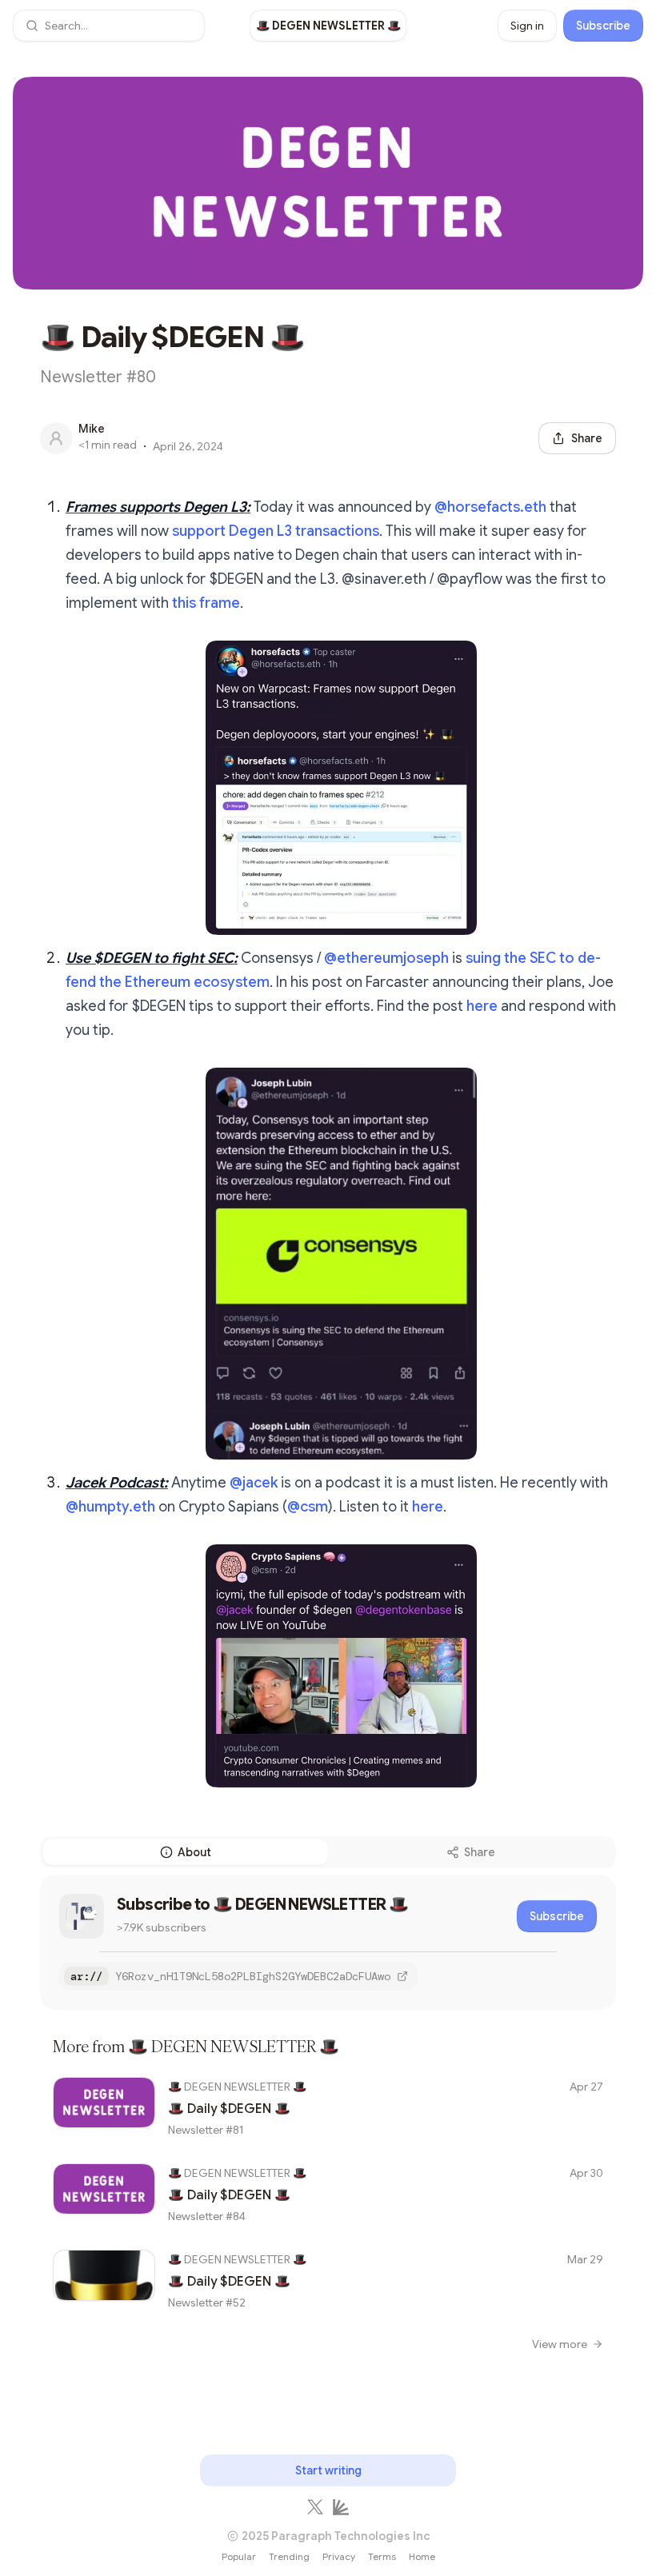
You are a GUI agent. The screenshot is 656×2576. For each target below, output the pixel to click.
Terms (382, 2556)
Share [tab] (480, 1852)
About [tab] (194, 1852)
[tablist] (328, 1852)
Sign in (527, 26)
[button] (109, 26)
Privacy (339, 2556)
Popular (239, 2556)
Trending (289, 2556)
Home (422, 2556)
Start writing (328, 2470)
